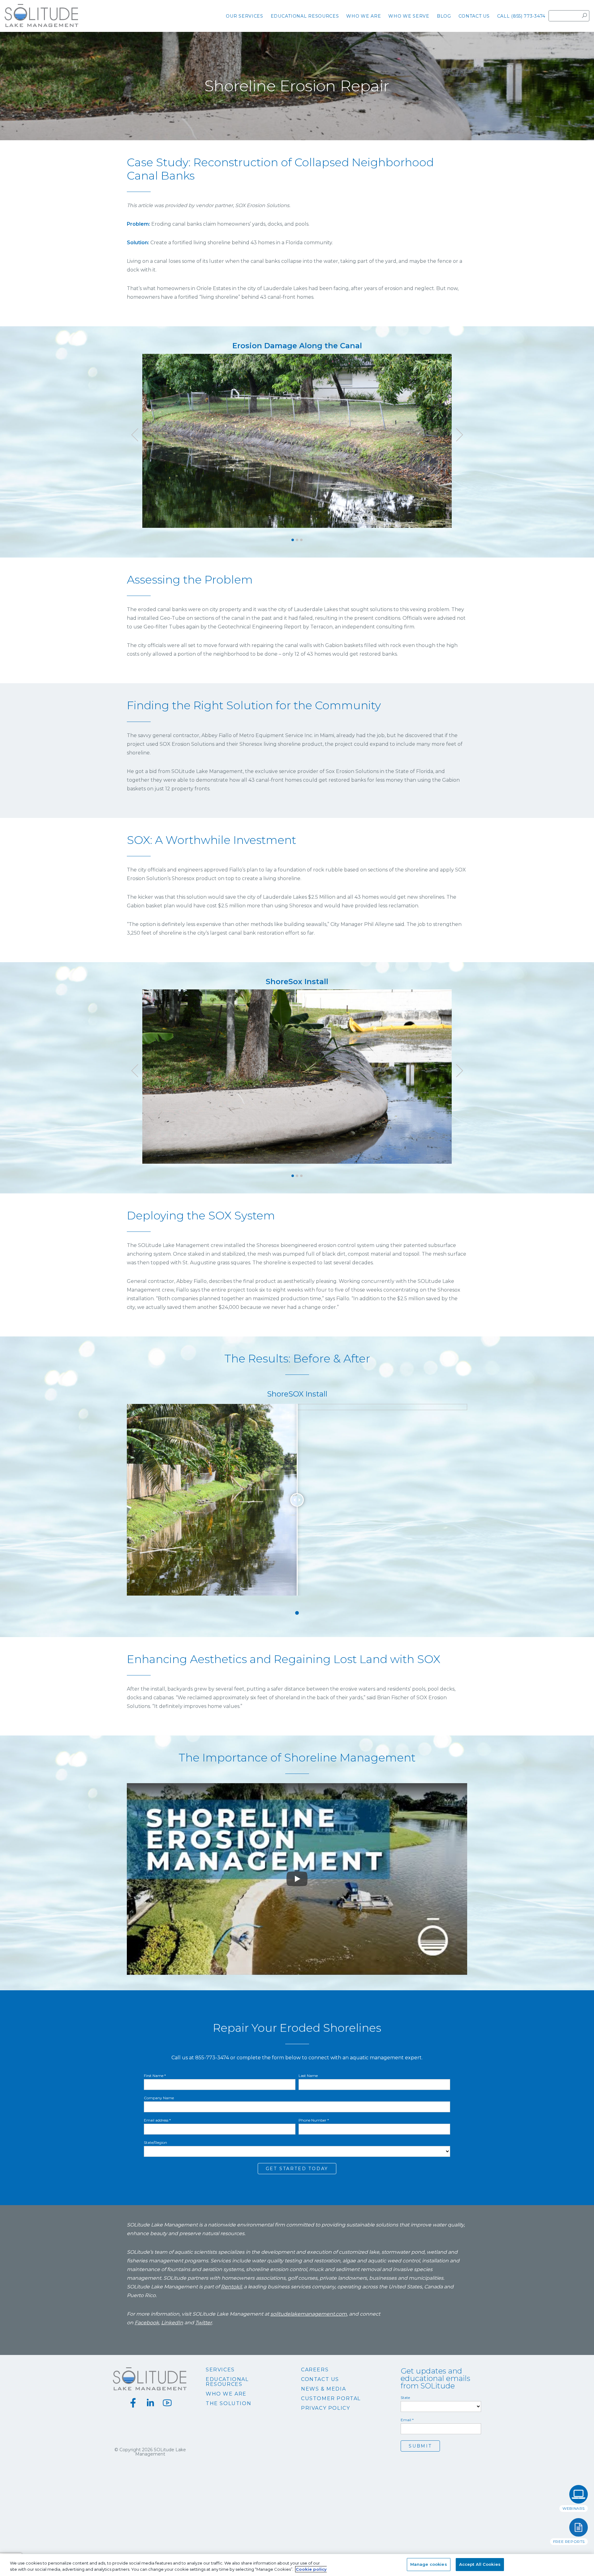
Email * (407, 2420)
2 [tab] (297, 540)
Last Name (308, 2076)
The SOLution (228, 2404)
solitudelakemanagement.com (309, 2314)
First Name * (155, 2076)
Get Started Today (297, 2169)
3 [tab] (301, 540)
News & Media (323, 2389)
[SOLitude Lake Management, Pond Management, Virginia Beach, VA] (297, 2470)
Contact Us (320, 2379)
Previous (135, 435)
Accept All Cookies (480, 2564)
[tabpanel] (297, 435)
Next (459, 435)
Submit (420, 2446)
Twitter (204, 2323)
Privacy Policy (325, 2408)
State (405, 2398)
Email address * (157, 2120)
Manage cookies (429, 2564)
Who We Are (226, 2394)
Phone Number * (314, 2120)
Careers (315, 2370)
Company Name (159, 2098)
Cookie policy (311, 2569)
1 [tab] (293, 540)
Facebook (147, 2323)
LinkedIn (172, 2323)
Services (220, 2370)
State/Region (155, 2143)
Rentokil (231, 2287)
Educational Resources (227, 2382)
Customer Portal (331, 2399)
